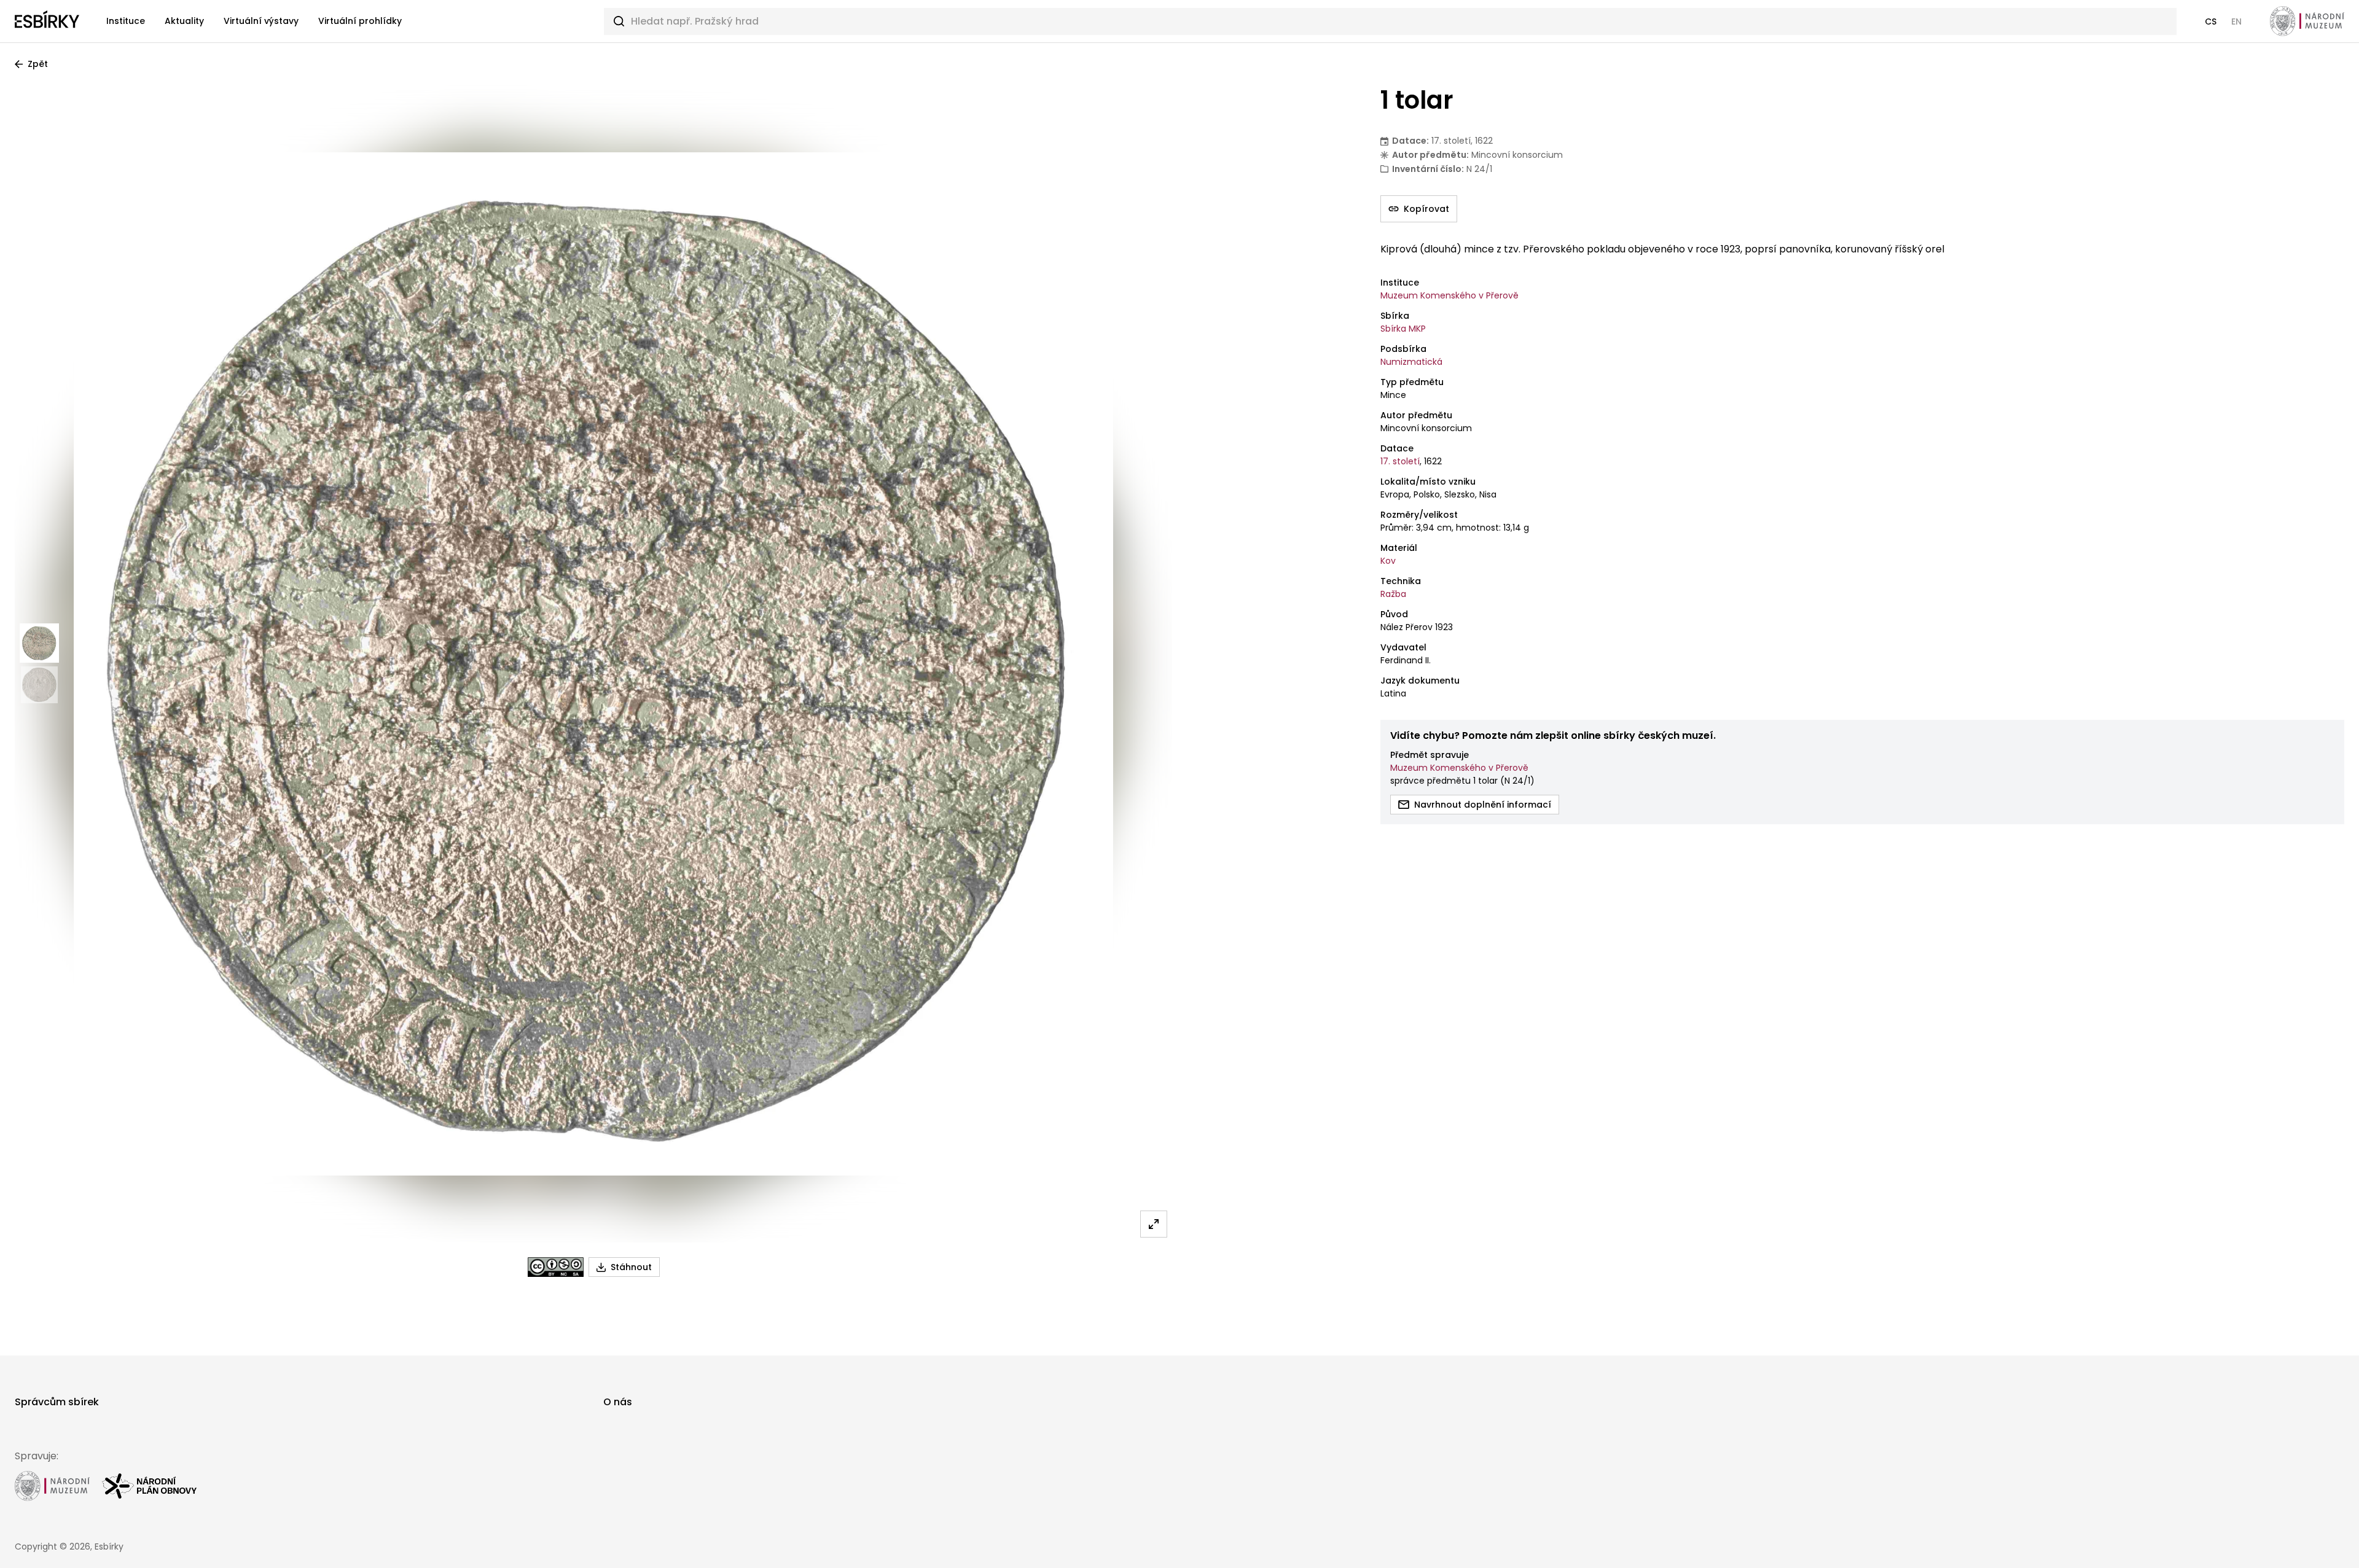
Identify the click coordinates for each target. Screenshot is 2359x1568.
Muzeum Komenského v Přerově (1449, 295)
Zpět (38, 64)
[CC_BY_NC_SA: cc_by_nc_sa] (556, 1267)
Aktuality (184, 21)
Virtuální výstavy (261, 21)
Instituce (126, 21)
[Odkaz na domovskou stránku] (47, 21)
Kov (1388, 561)
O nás (618, 1402)
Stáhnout (631, 1267)
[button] (2211, 21)
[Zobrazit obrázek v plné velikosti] (1154, 1224)
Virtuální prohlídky (360, 21)
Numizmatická (1411, 362)
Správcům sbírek (57, 1402)
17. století (1400, 461)
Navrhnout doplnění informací (1483, 805)
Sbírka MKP (1403, 329)
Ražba (1393, 594)
